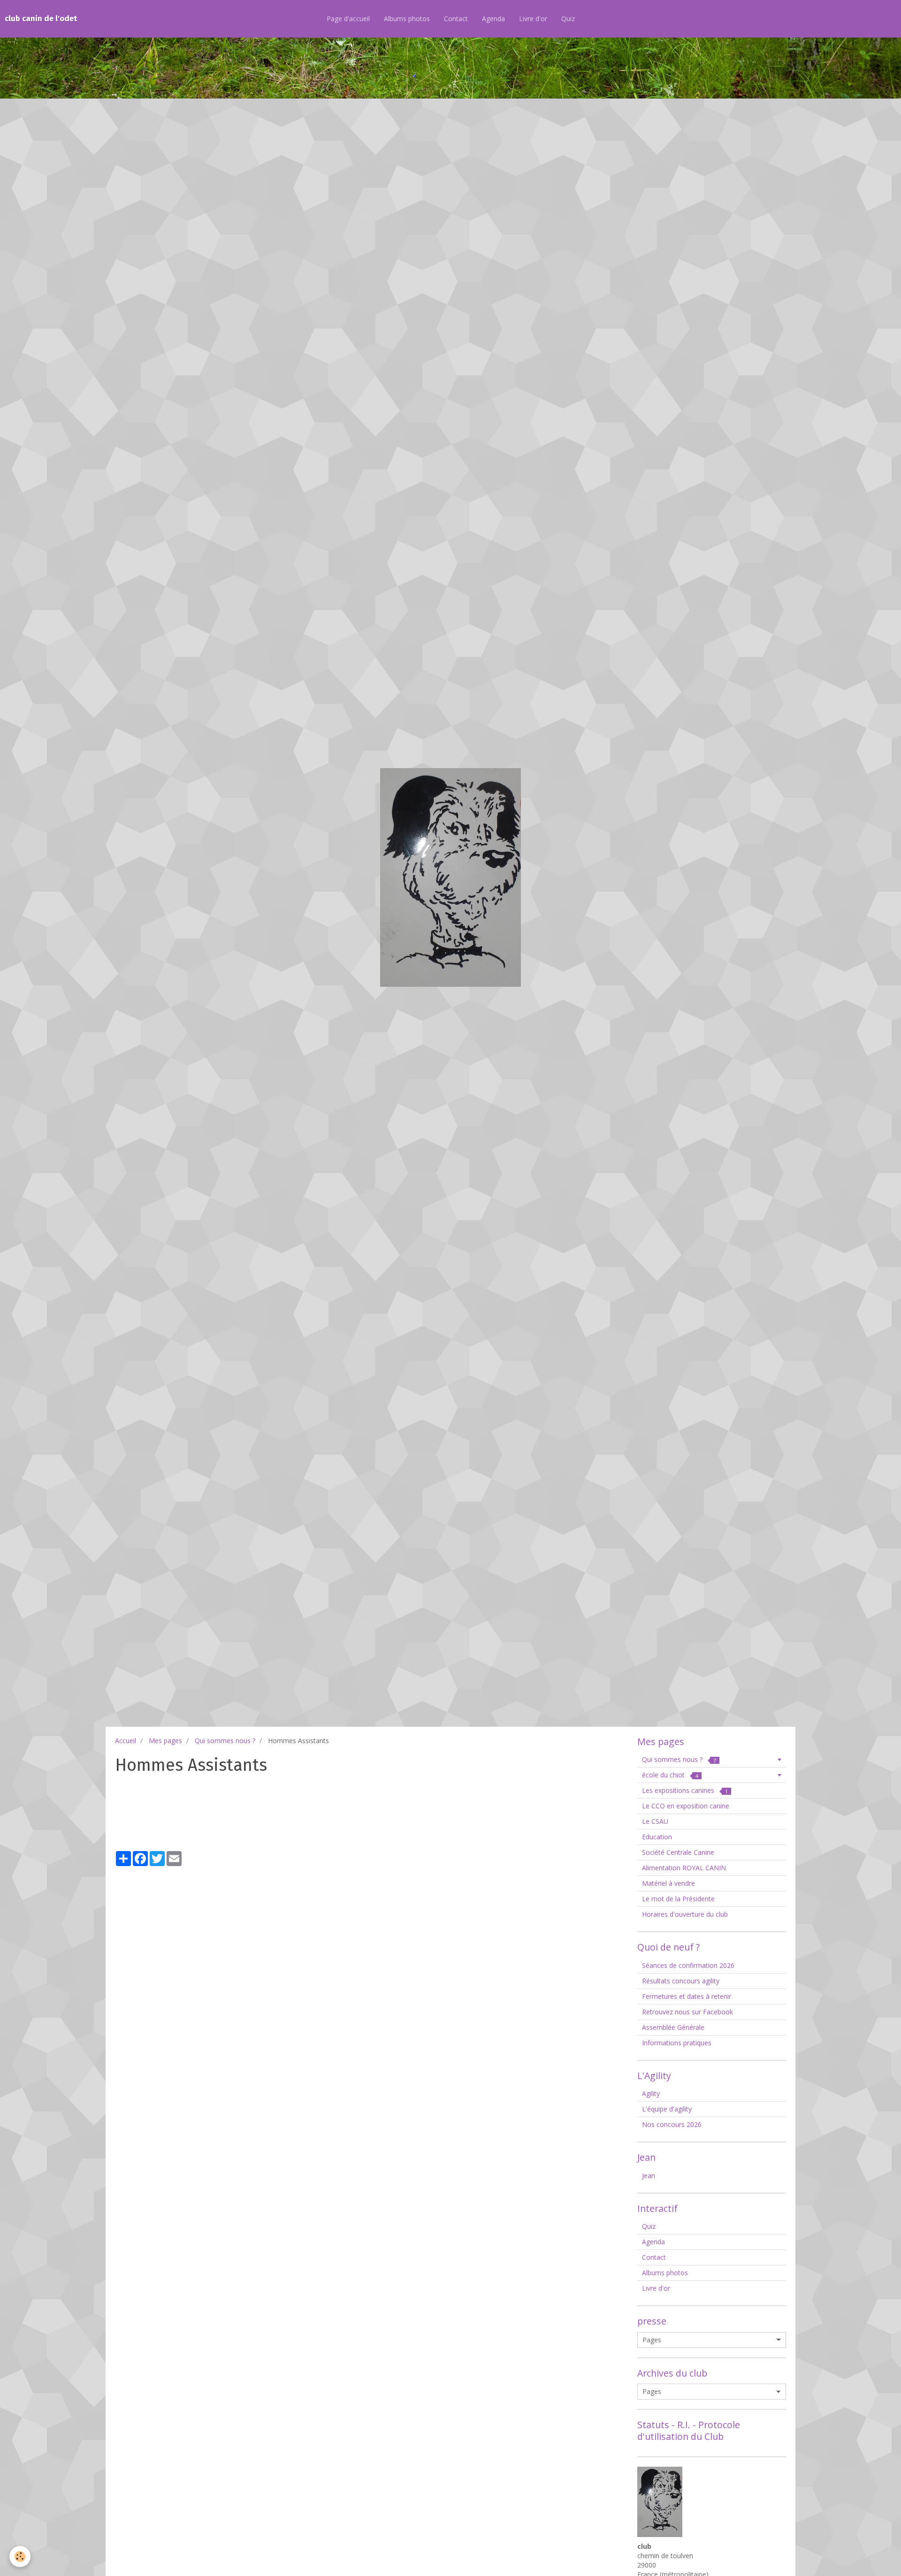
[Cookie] (20, 2557)
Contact (456, 19)
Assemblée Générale (673, 2027)
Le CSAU (655, 1821)
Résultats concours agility (681, 1981)
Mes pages (165, 1741)
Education (657, 1837)
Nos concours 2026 (672, 2124)
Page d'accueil (348, 19)
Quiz (568, 19)
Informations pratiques (677, 2043)
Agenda (493, 19)
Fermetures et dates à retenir (687, 1996)
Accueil (126, 1741)
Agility (651, 2093)
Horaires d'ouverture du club (685, 1914)
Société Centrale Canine (678, 1852)
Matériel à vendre (668, 1883)
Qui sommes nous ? (225, 1741)
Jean (649, 2176)
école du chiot (670, 1775)
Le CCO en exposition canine (686, 1806)
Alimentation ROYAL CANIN (684, 1868)
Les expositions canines (685, 1790)
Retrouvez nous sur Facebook (687, 2012)
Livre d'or (533, 19)
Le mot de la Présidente (678, 1899)
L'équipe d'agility (667, 2109)
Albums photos (407, 19)
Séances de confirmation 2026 (688, 1965)
